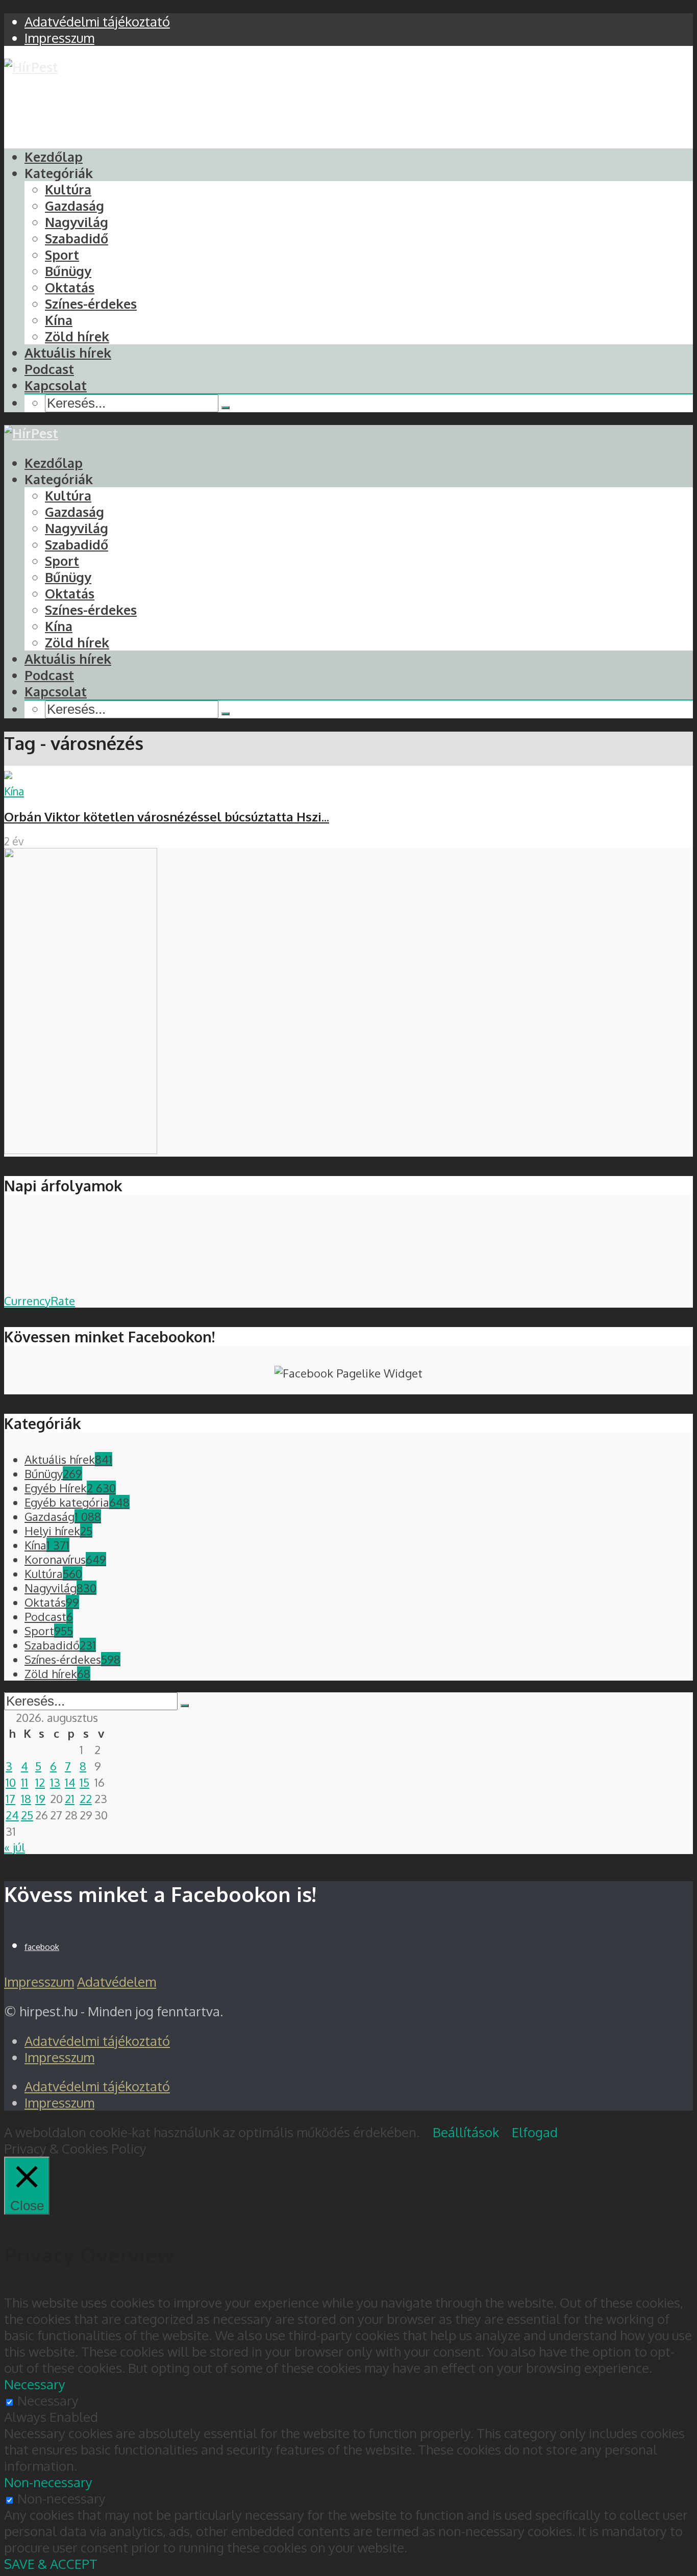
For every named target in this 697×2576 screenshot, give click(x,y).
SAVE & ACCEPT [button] (51, 2564)
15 (84, 1782)
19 (40, 1798)
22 (86, 1798)
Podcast (49, 369)
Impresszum (39, 1982)
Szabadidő (77, 238)
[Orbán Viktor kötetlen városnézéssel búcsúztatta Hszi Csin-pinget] (8, 774)
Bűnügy (68, 271)
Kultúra (68, 189)
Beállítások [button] (466, 2132)
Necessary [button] (35, 2384)
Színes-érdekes (91, 304)
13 (55, 1782)
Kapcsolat (56, 385)
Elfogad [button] (535, 2132)
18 (26, 1798)
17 (10, 1798)
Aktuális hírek (68, 353)
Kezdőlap (54, 157)
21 (70, 1798)
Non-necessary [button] (48, 2482)
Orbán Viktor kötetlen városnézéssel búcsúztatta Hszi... (167, 817)
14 (70, 1782)
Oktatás (70, 287)
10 (11, 1782)
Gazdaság (74, 206)
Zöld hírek (77, 336)
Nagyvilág (77, 222)
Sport (62, 255)
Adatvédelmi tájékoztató (97, 2041)
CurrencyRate (40, 1300)
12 (40, 1782)
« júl (15, 1847)
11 (24, 1782)
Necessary (48, 2400)
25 (27, 1815)
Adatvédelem (117, 1982)
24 (12, 1815)
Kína (59, 320)
